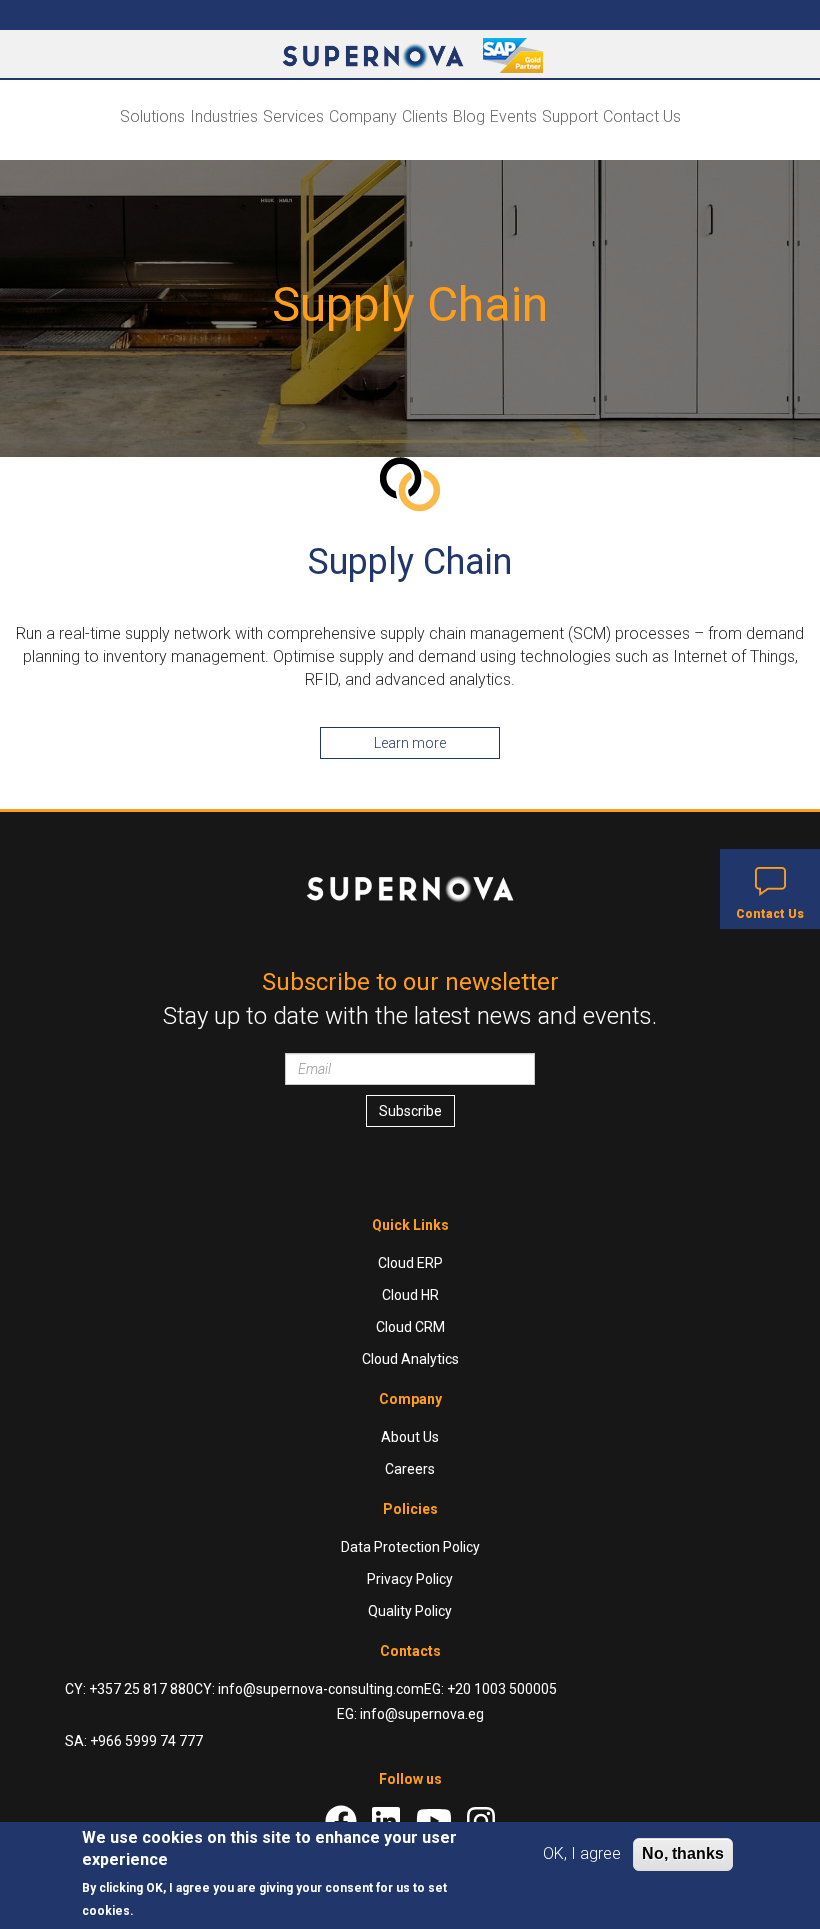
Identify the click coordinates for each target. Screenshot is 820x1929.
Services (293, 116)
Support (570, 116)
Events (513, 116)
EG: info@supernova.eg (410, 1714)
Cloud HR (410, 1295)
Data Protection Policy (410, 1547)
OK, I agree (582, 1853)
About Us (410, 1437)
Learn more (410, 743)
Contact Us (642, 116)
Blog (469, 116)
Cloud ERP (410, 1263)
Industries (224, 116)
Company (363, 116)
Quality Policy (410, 1611)
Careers (410, 1469)
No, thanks (683, 1853)
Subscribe (410, 1111)
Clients (425, 116)
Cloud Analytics (410, 1359)
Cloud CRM (410, 1327)
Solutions (152, 116)
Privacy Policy (410, 1579)
